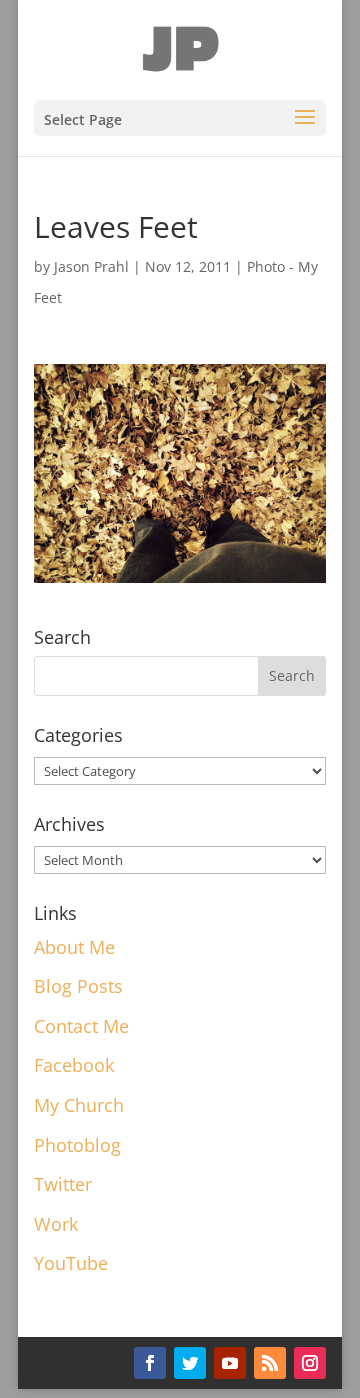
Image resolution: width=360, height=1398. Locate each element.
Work (56, 1224)
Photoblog (77, 1145)
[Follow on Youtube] (230, 1363)
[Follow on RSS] (270, 1363)
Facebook (74, 1065)
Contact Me (81, 1026)
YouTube (71, 1263)
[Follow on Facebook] (150, 1363)
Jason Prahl (91, 266)
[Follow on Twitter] (190, 1363)
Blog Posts (78, 986)
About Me (74, 947)
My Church (79, 1105)
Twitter (63, 1184)
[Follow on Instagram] (310, 1363)
